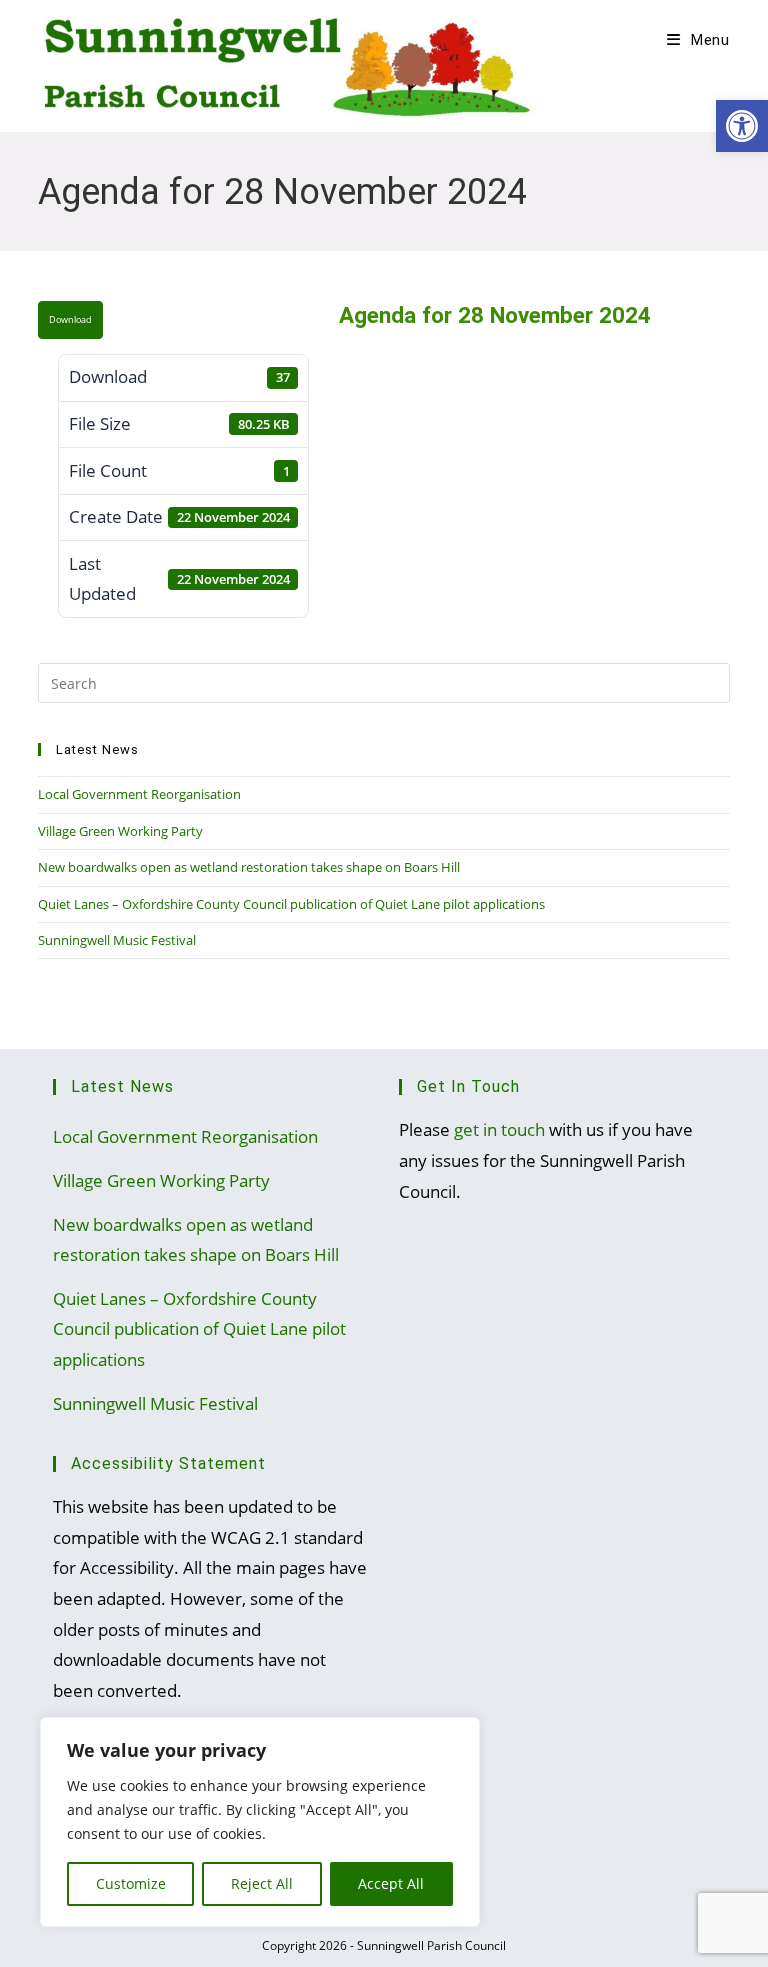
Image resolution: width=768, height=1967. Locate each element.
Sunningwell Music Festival (117, 940)
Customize (131, 1883)
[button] (742, 126)
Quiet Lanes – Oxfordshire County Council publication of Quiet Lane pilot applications (291, 904)
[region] (260, 1822)
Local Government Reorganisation (139, 794)
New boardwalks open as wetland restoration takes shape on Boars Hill (249, 867)
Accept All (391, 1883)
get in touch (499, 1129)
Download (70, 320)
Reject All (262, 1883)
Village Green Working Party (120, 831)
